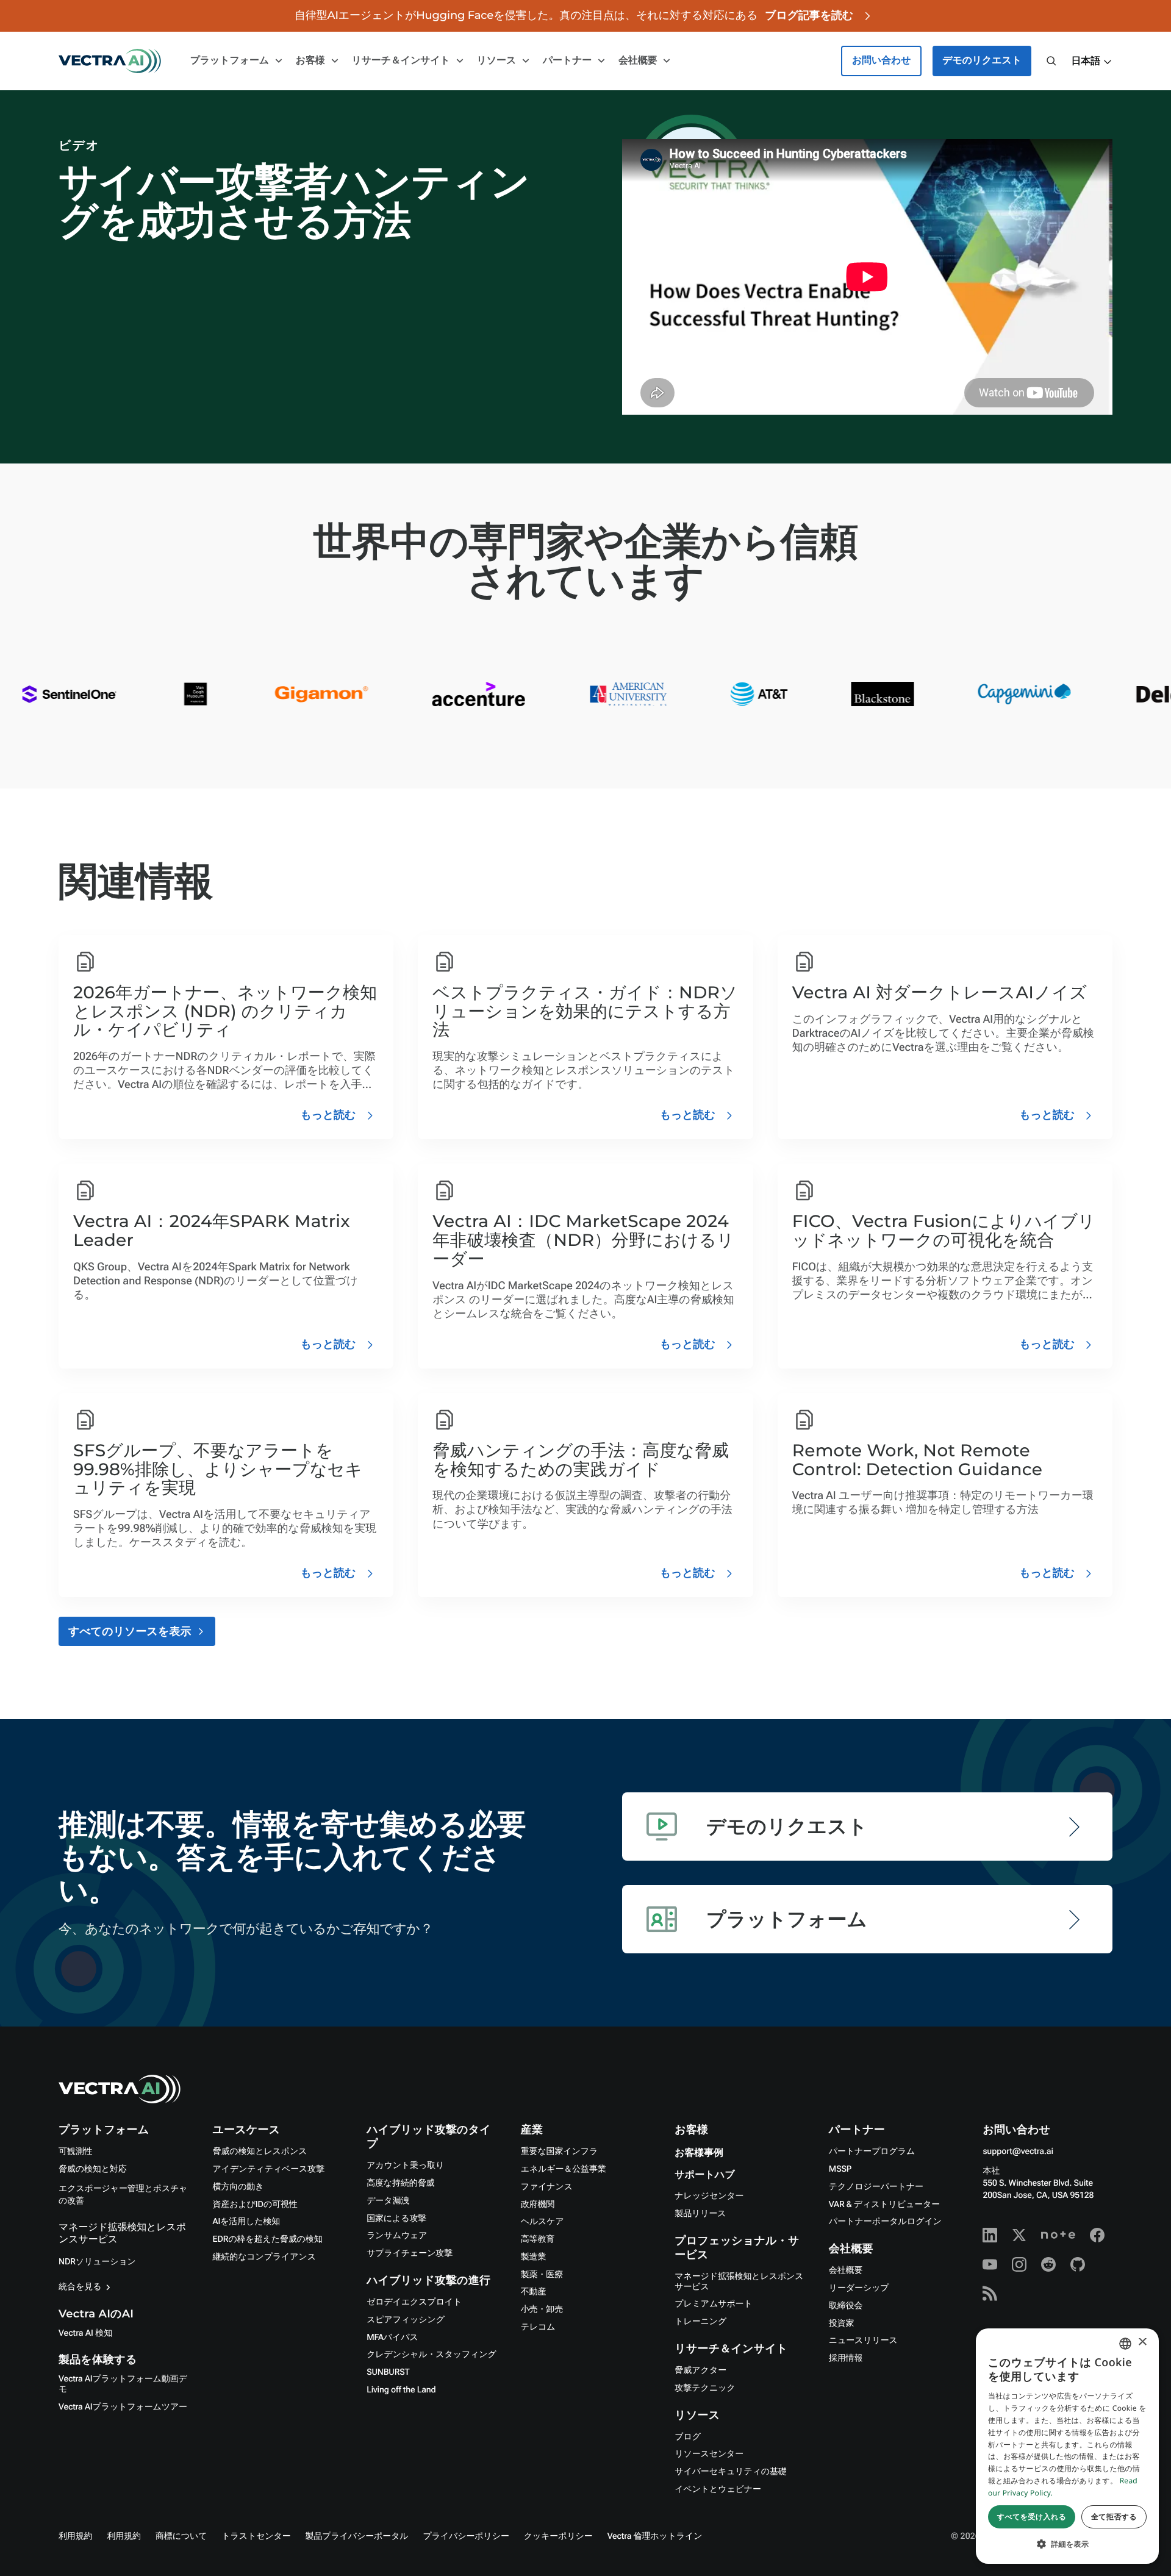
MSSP (840, 2169)
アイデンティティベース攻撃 (269, 2169)
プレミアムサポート (713, 2304)
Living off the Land (401, 2390)
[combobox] (1125, 2344)
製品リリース (700, 2214)
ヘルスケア (543, 2222)
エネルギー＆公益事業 (564, 2169)
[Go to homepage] (110, 61)
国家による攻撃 (396, 2219)
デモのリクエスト (982, 61)
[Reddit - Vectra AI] (1048, 2264)
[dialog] (1067, 2446)
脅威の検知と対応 (93, 2169)
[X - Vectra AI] (1019, 2235)
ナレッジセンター (709, 2196)
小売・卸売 (542, 2309)
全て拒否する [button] (1114, 2517)
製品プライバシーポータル (357, 2536)
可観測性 (75, 2152)
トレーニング (700, 2322)
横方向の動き (238, 2187)
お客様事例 (699, 2153)
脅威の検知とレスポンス (260, 2152)
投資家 (842, 2324)
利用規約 (75, 2536)
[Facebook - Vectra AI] (1097, 2235)
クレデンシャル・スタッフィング (432, 2355)
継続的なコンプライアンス (264, 2257)
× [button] (1142, 2343)
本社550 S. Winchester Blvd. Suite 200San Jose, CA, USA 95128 (1038, 2183)
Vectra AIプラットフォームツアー (123, 2407)
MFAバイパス (392, 2338)
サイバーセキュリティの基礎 (730, 2472)
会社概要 (846, 2270)
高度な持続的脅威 (400, 2183)
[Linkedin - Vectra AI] (990, 2235)
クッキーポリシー (558, 2536)
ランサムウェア (397, 2236)
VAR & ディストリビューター (884, 2205)
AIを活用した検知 (247, 2222)
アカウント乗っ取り (405, 2166)
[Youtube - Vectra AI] (990, 2264)
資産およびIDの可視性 (255, 2205)
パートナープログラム (872, 2152)
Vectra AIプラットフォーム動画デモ (123, 2384)
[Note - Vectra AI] (1058, 2235)
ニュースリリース (863, 2341)
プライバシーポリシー (466, 2536)
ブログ (688, 2437)
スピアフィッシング (406, 2320)
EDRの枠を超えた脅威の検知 (268, 2239)
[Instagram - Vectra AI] (1019, 2264)
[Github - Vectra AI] (1078, 2264)
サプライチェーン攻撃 (410, 2253)
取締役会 (846, 2306)
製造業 (534, 2257)
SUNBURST (388, 2372)
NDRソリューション (97, 2262)
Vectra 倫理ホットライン (655, 2536)
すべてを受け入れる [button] (1032, 2517)
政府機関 (538, 2205)
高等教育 (538, 2239)
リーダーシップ (859, 2288)
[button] (1092, 62)
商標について (181, 2536)
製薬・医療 (542, 2275)
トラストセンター (256, 2536)
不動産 (534, 2292)
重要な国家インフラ (559, 2152)
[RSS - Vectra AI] (990, 2294)
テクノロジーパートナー (876, 2187)
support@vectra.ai (1018, 2152)
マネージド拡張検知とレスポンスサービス (739, 2282)
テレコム (538, 2327)
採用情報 (846, 2358)
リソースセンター (709, 2454)
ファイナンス (547, 2187)
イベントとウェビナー (718, 2489)
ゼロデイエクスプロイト (414, 2302)
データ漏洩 (388, 2201)
